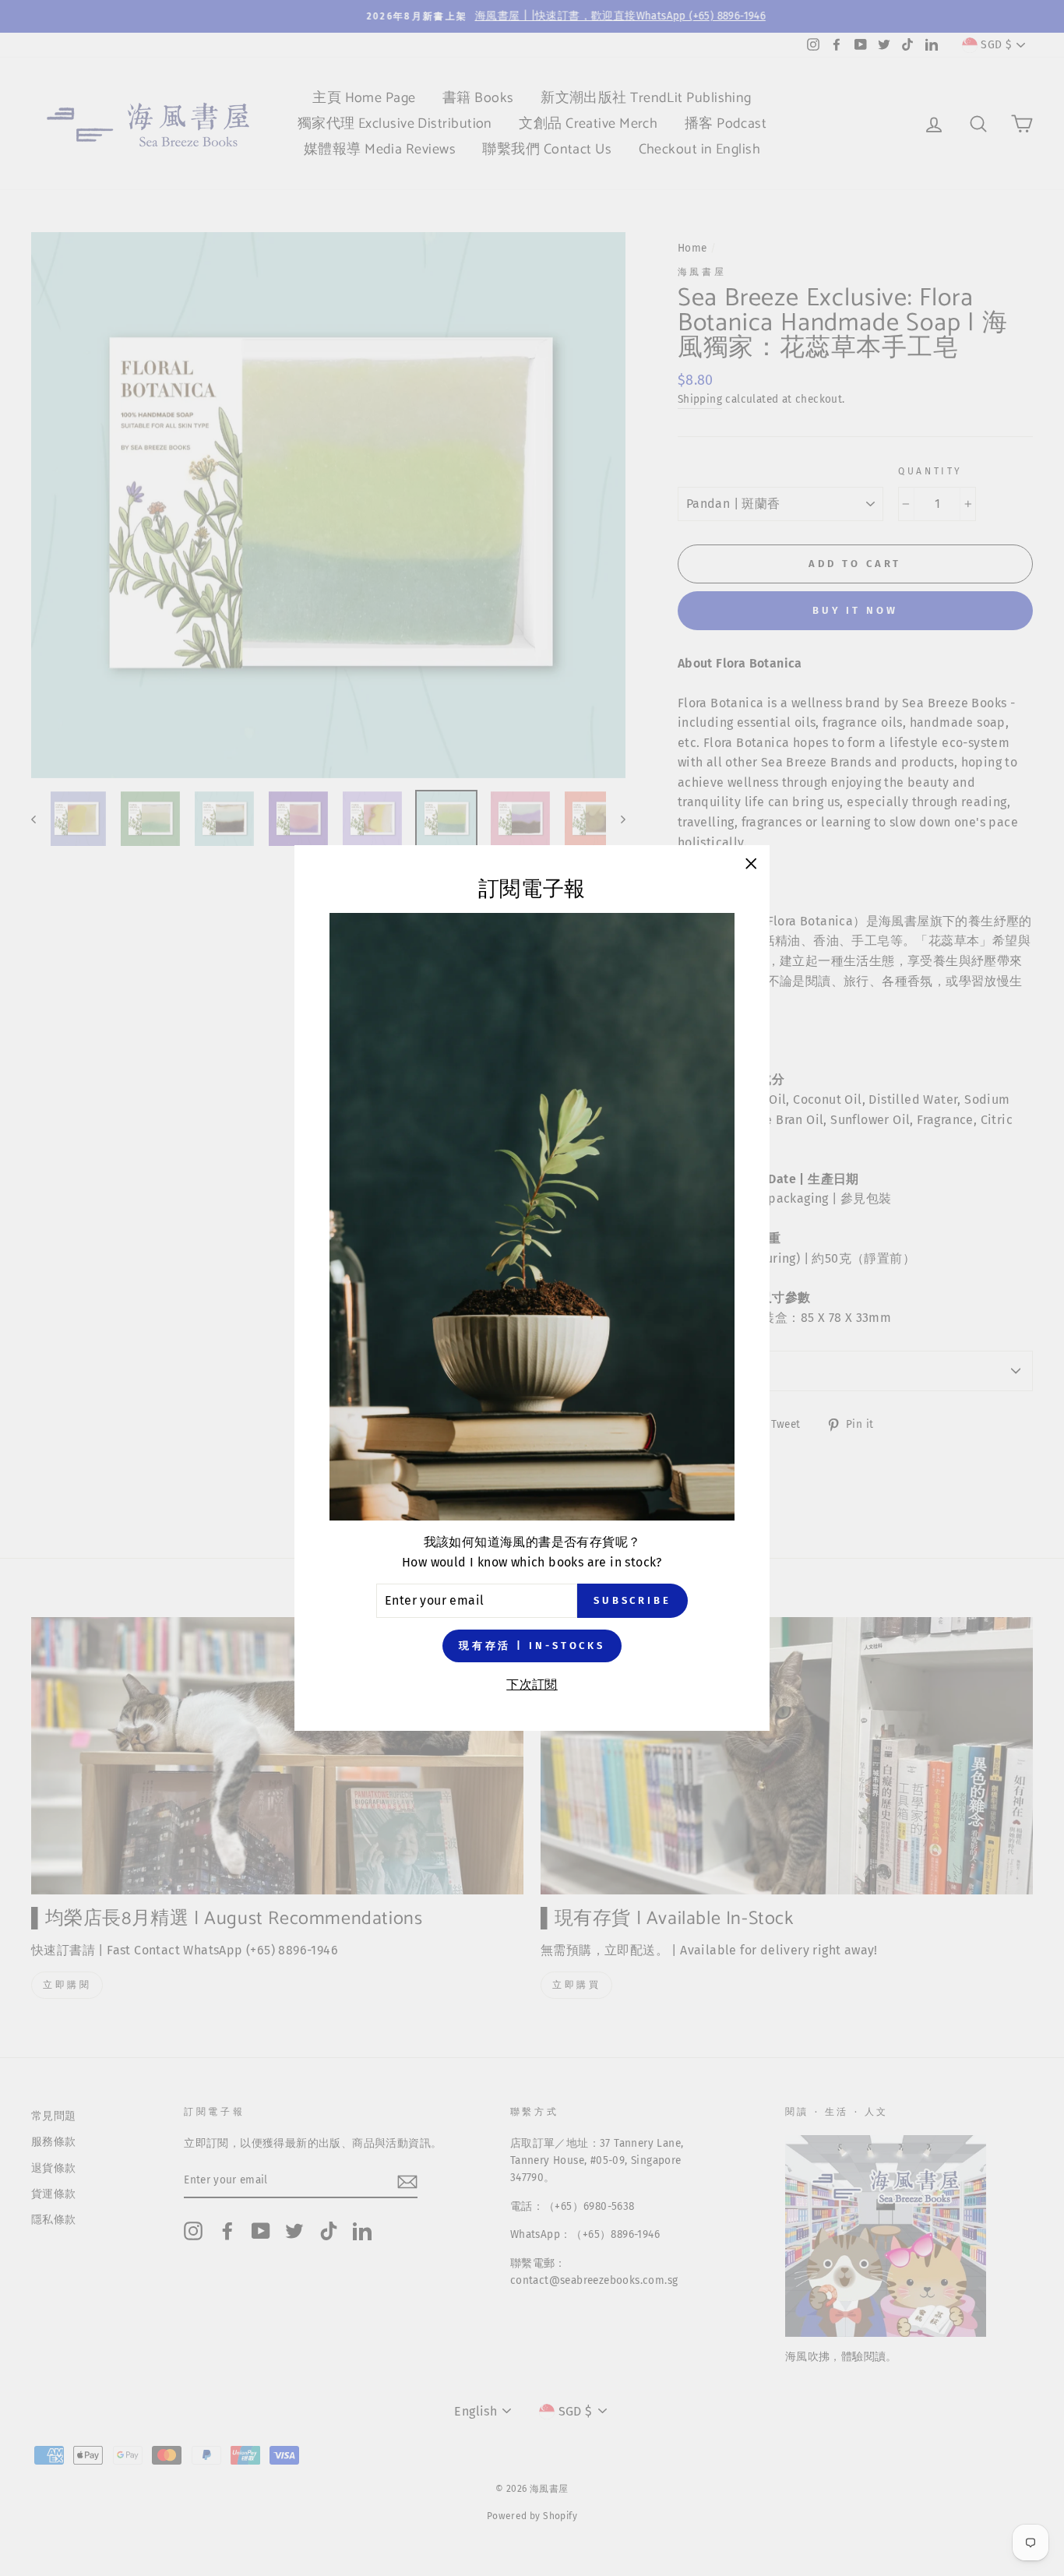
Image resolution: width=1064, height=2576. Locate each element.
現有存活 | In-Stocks (532, 1646)
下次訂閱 (532, 1684)
